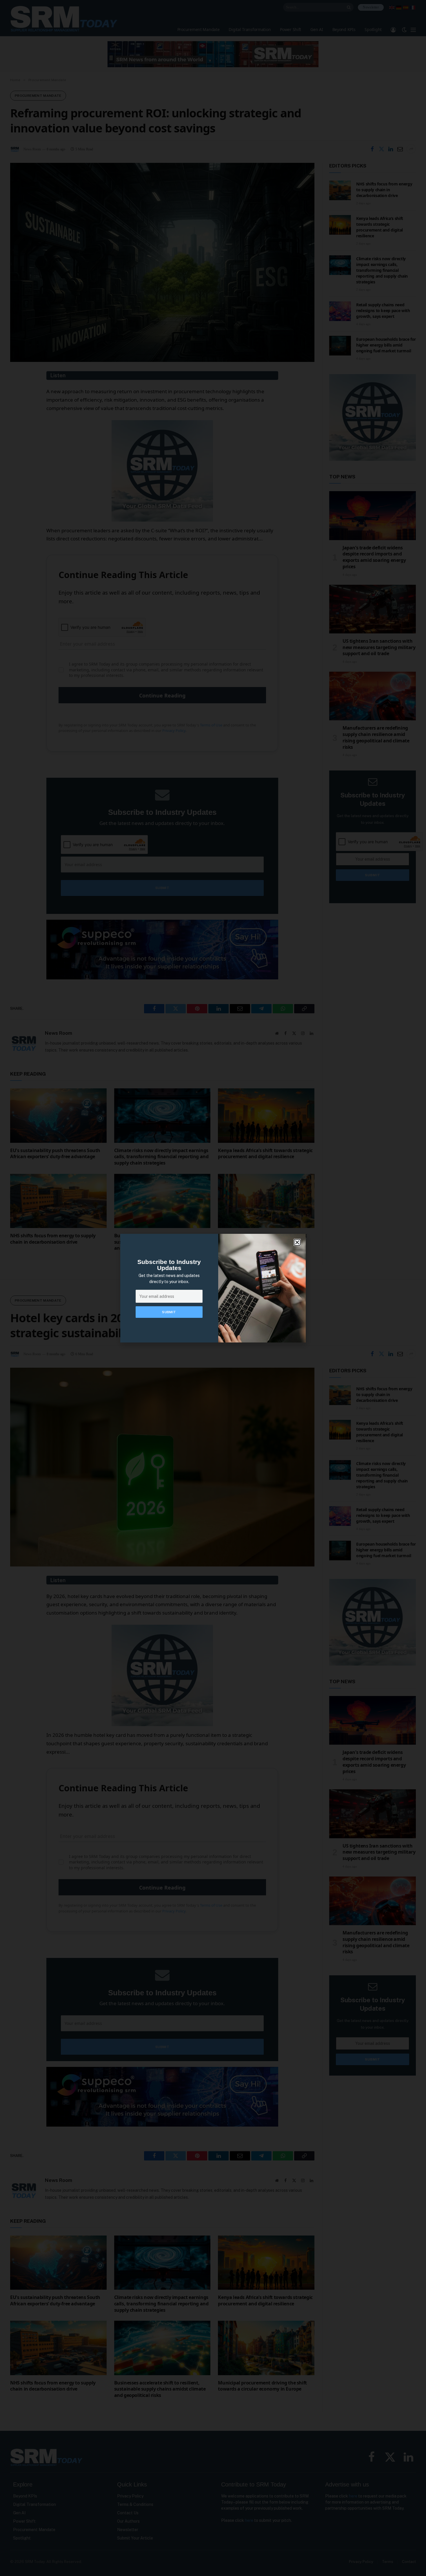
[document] (213, 1288)
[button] (297, 1242)
